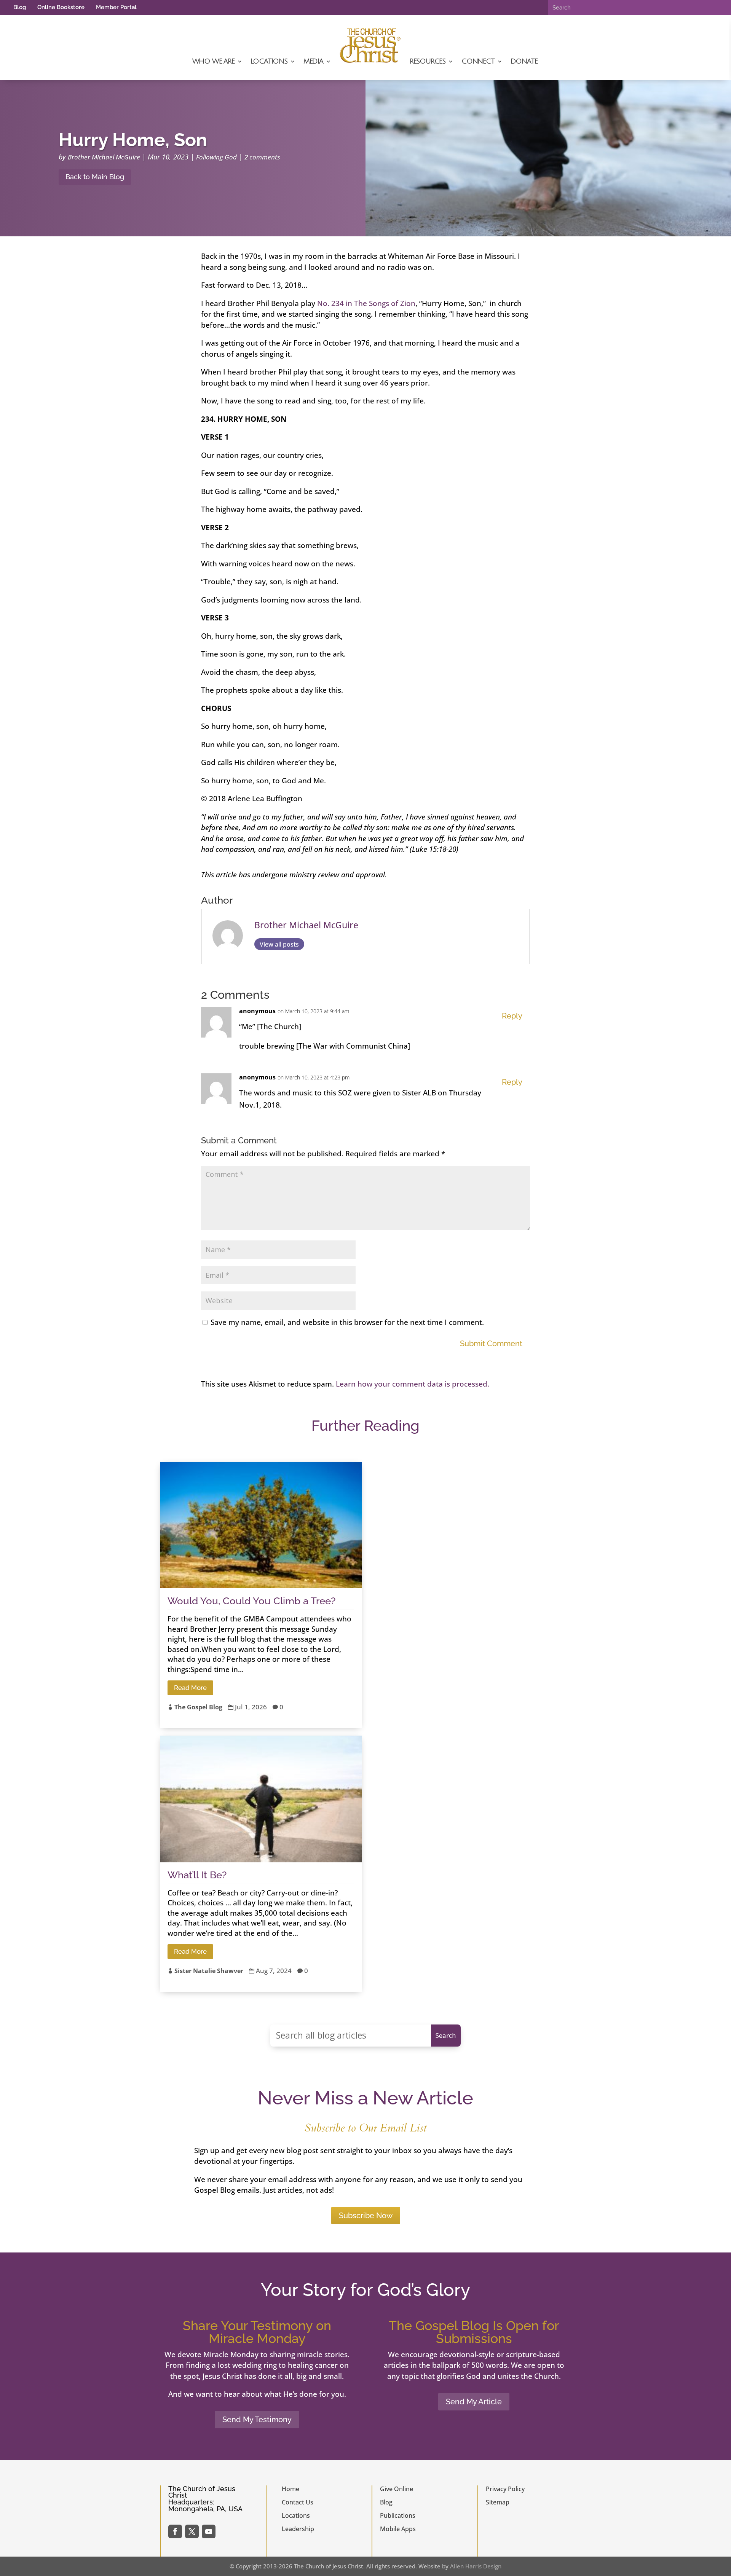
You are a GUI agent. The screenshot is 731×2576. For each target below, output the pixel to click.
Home (290, 2489)
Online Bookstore (61, 7)
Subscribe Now (366, 2216)
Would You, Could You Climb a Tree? (251, 1601)
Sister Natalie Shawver (209, 1971)
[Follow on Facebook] (175, 2531)
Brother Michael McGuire (104, 157)
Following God (216, 157)
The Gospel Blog (198, 1707)
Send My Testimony (257, 2420)
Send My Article (474, 2402)
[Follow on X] (192, 2531)
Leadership (298, 2529)
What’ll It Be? (197, 1875)
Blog (20, 7)
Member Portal (116, 7)
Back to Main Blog (95, 177)
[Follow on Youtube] (209, 2531)
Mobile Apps (398, 2529)
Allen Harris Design (476, 2566)
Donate (524, 61)
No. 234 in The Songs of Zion (366, 303)
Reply (512, 1016)
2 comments (262, 157)
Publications (398, 2515)
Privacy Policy (505, 2489)
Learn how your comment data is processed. (413, 1384)
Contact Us (298, 2502)
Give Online (397, 2489)
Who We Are (213, 61)
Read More (190, 1688)
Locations (269, 61)
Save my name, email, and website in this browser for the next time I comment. (347, 1322)
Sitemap (498, 2502)
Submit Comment (491, 1344)
